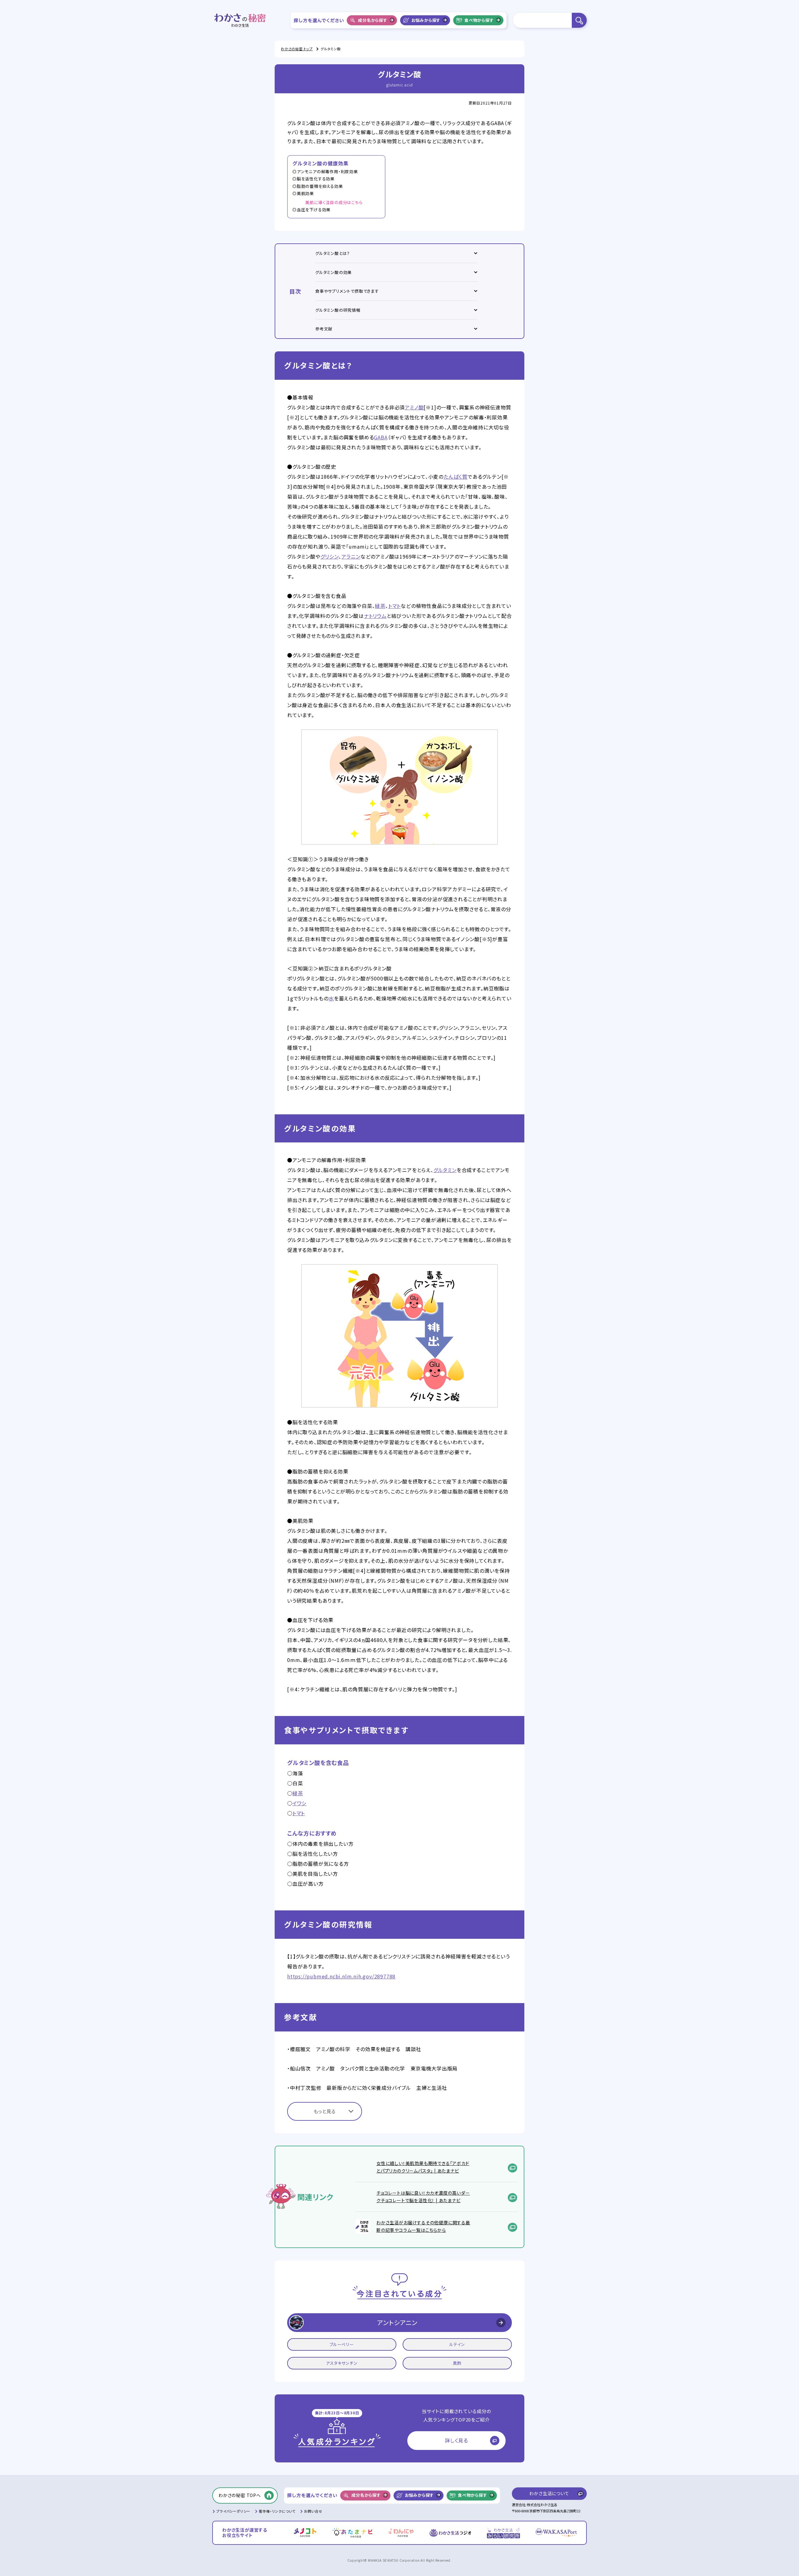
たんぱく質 (456, 477)
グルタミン (445, 1170)
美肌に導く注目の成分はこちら (334, 202)
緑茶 (380, 606)
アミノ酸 (414, 407)
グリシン (330, 556)
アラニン (351, 556)
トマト (395, 606)
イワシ (299, 1803)
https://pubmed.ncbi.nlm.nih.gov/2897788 (341, 1976)
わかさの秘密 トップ (297, 49)
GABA (381, 437)
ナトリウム (375, 616)
